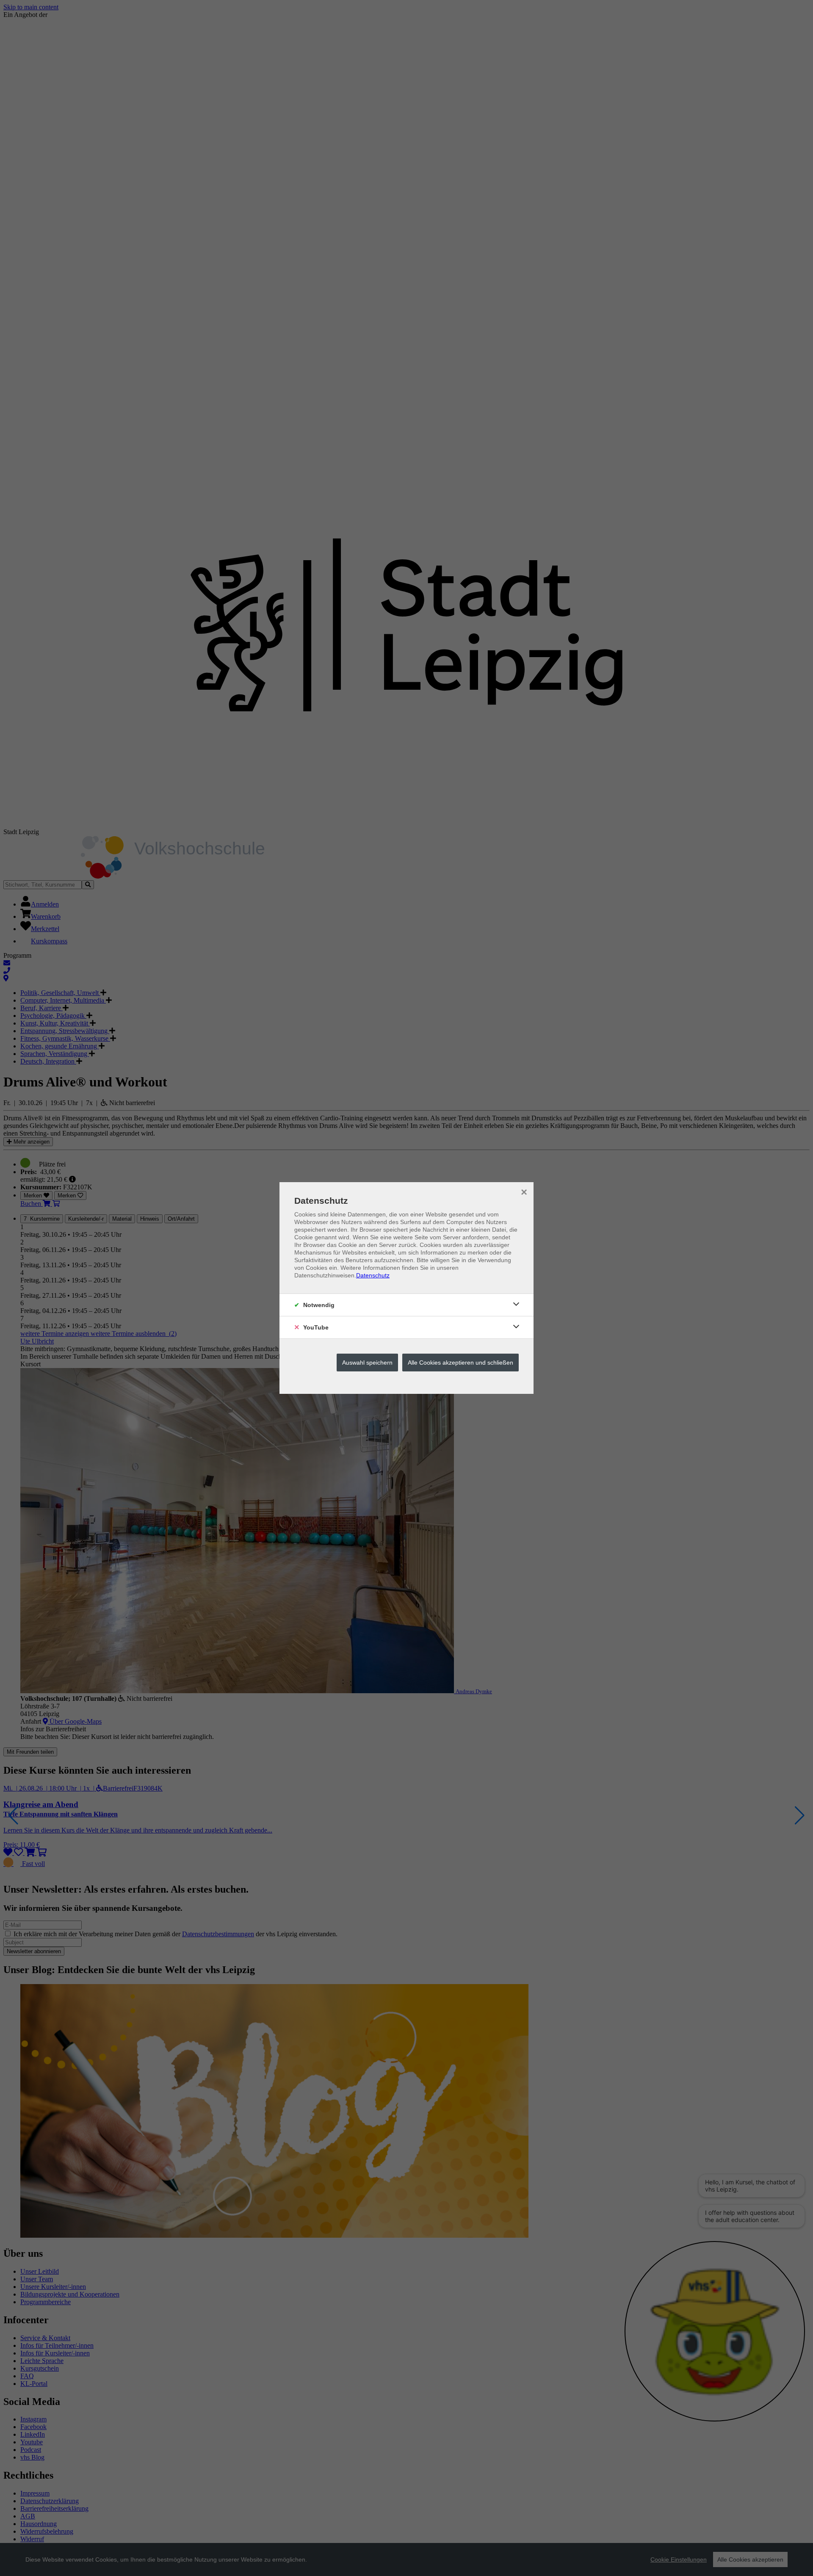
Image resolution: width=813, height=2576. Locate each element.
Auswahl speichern (367, 1363)
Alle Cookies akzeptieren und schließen (460, 1363)
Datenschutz (373, 1275)
